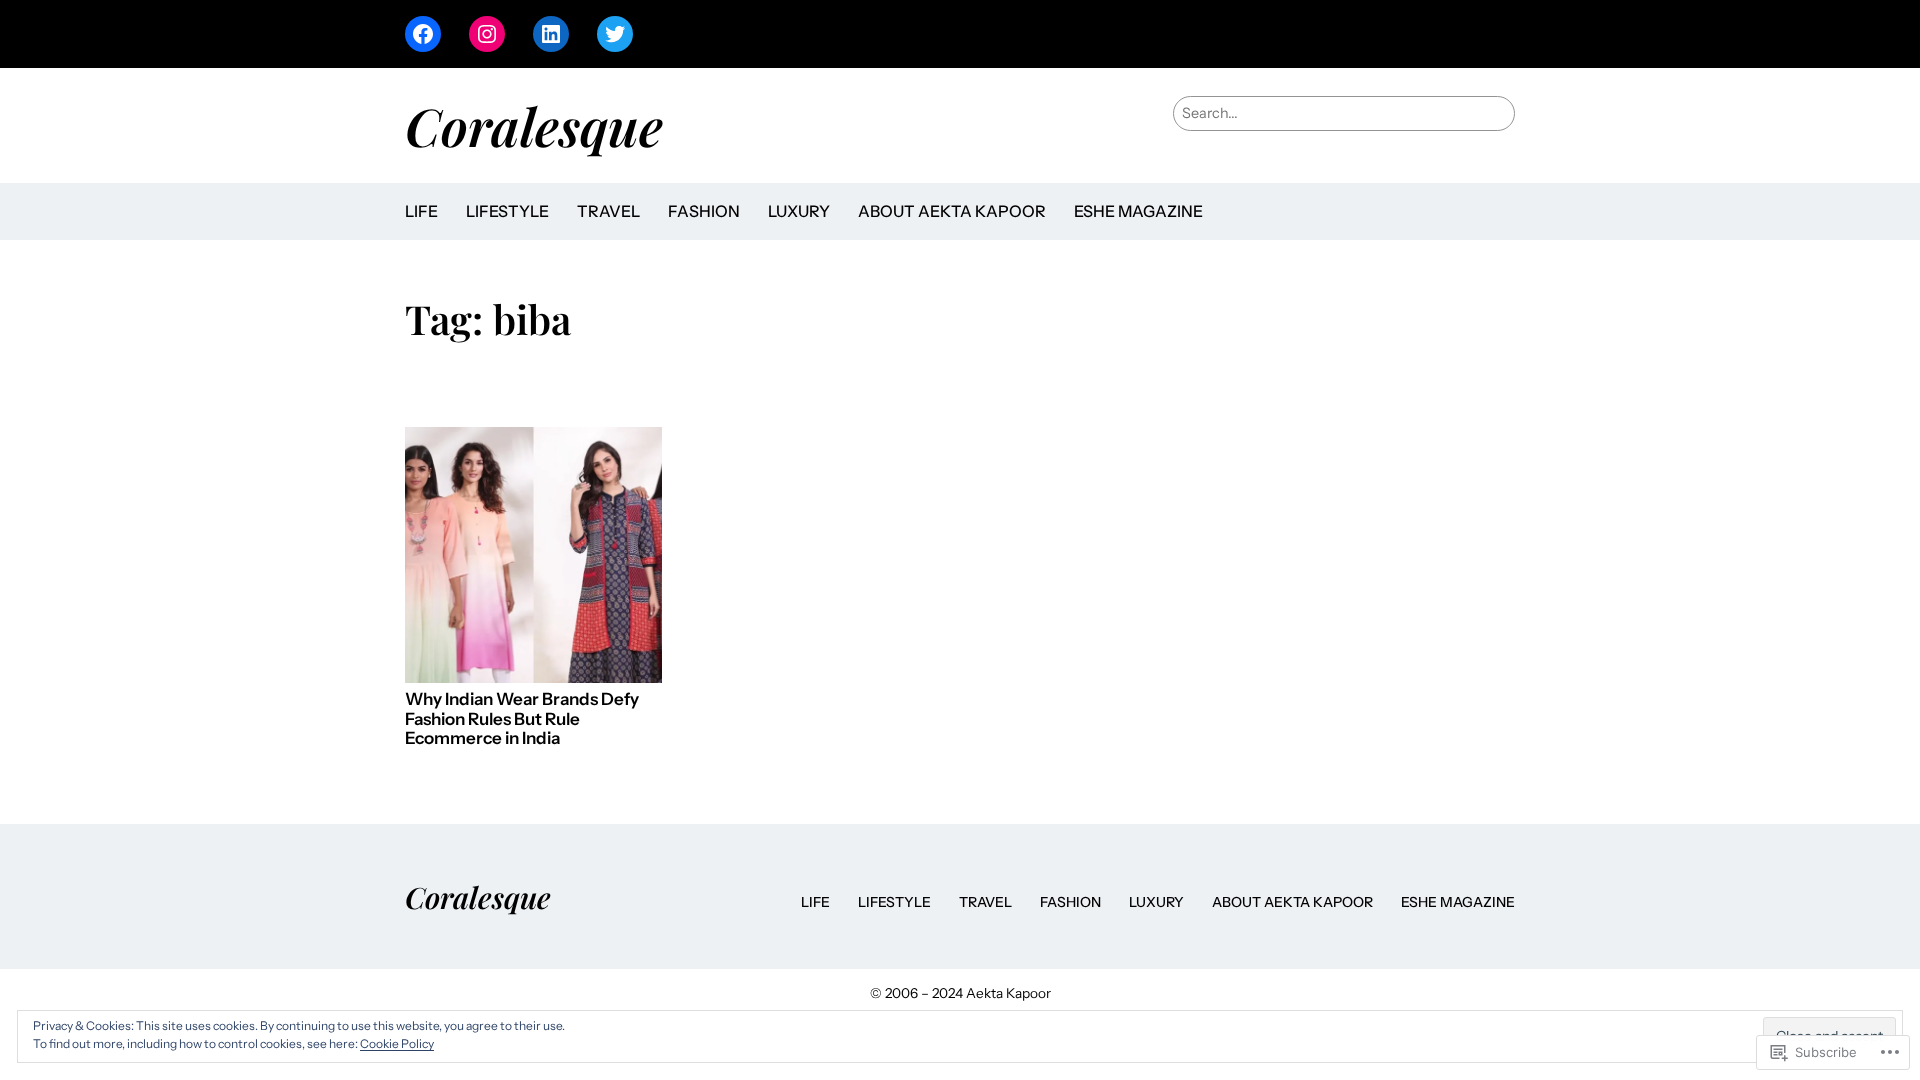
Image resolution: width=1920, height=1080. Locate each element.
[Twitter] (615, 34)
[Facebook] (423, 34)
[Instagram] (487, 34)
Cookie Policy (397, 1043)
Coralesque (534, 125)
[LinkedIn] (551, 34)
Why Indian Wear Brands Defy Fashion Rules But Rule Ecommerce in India (522, 719)
